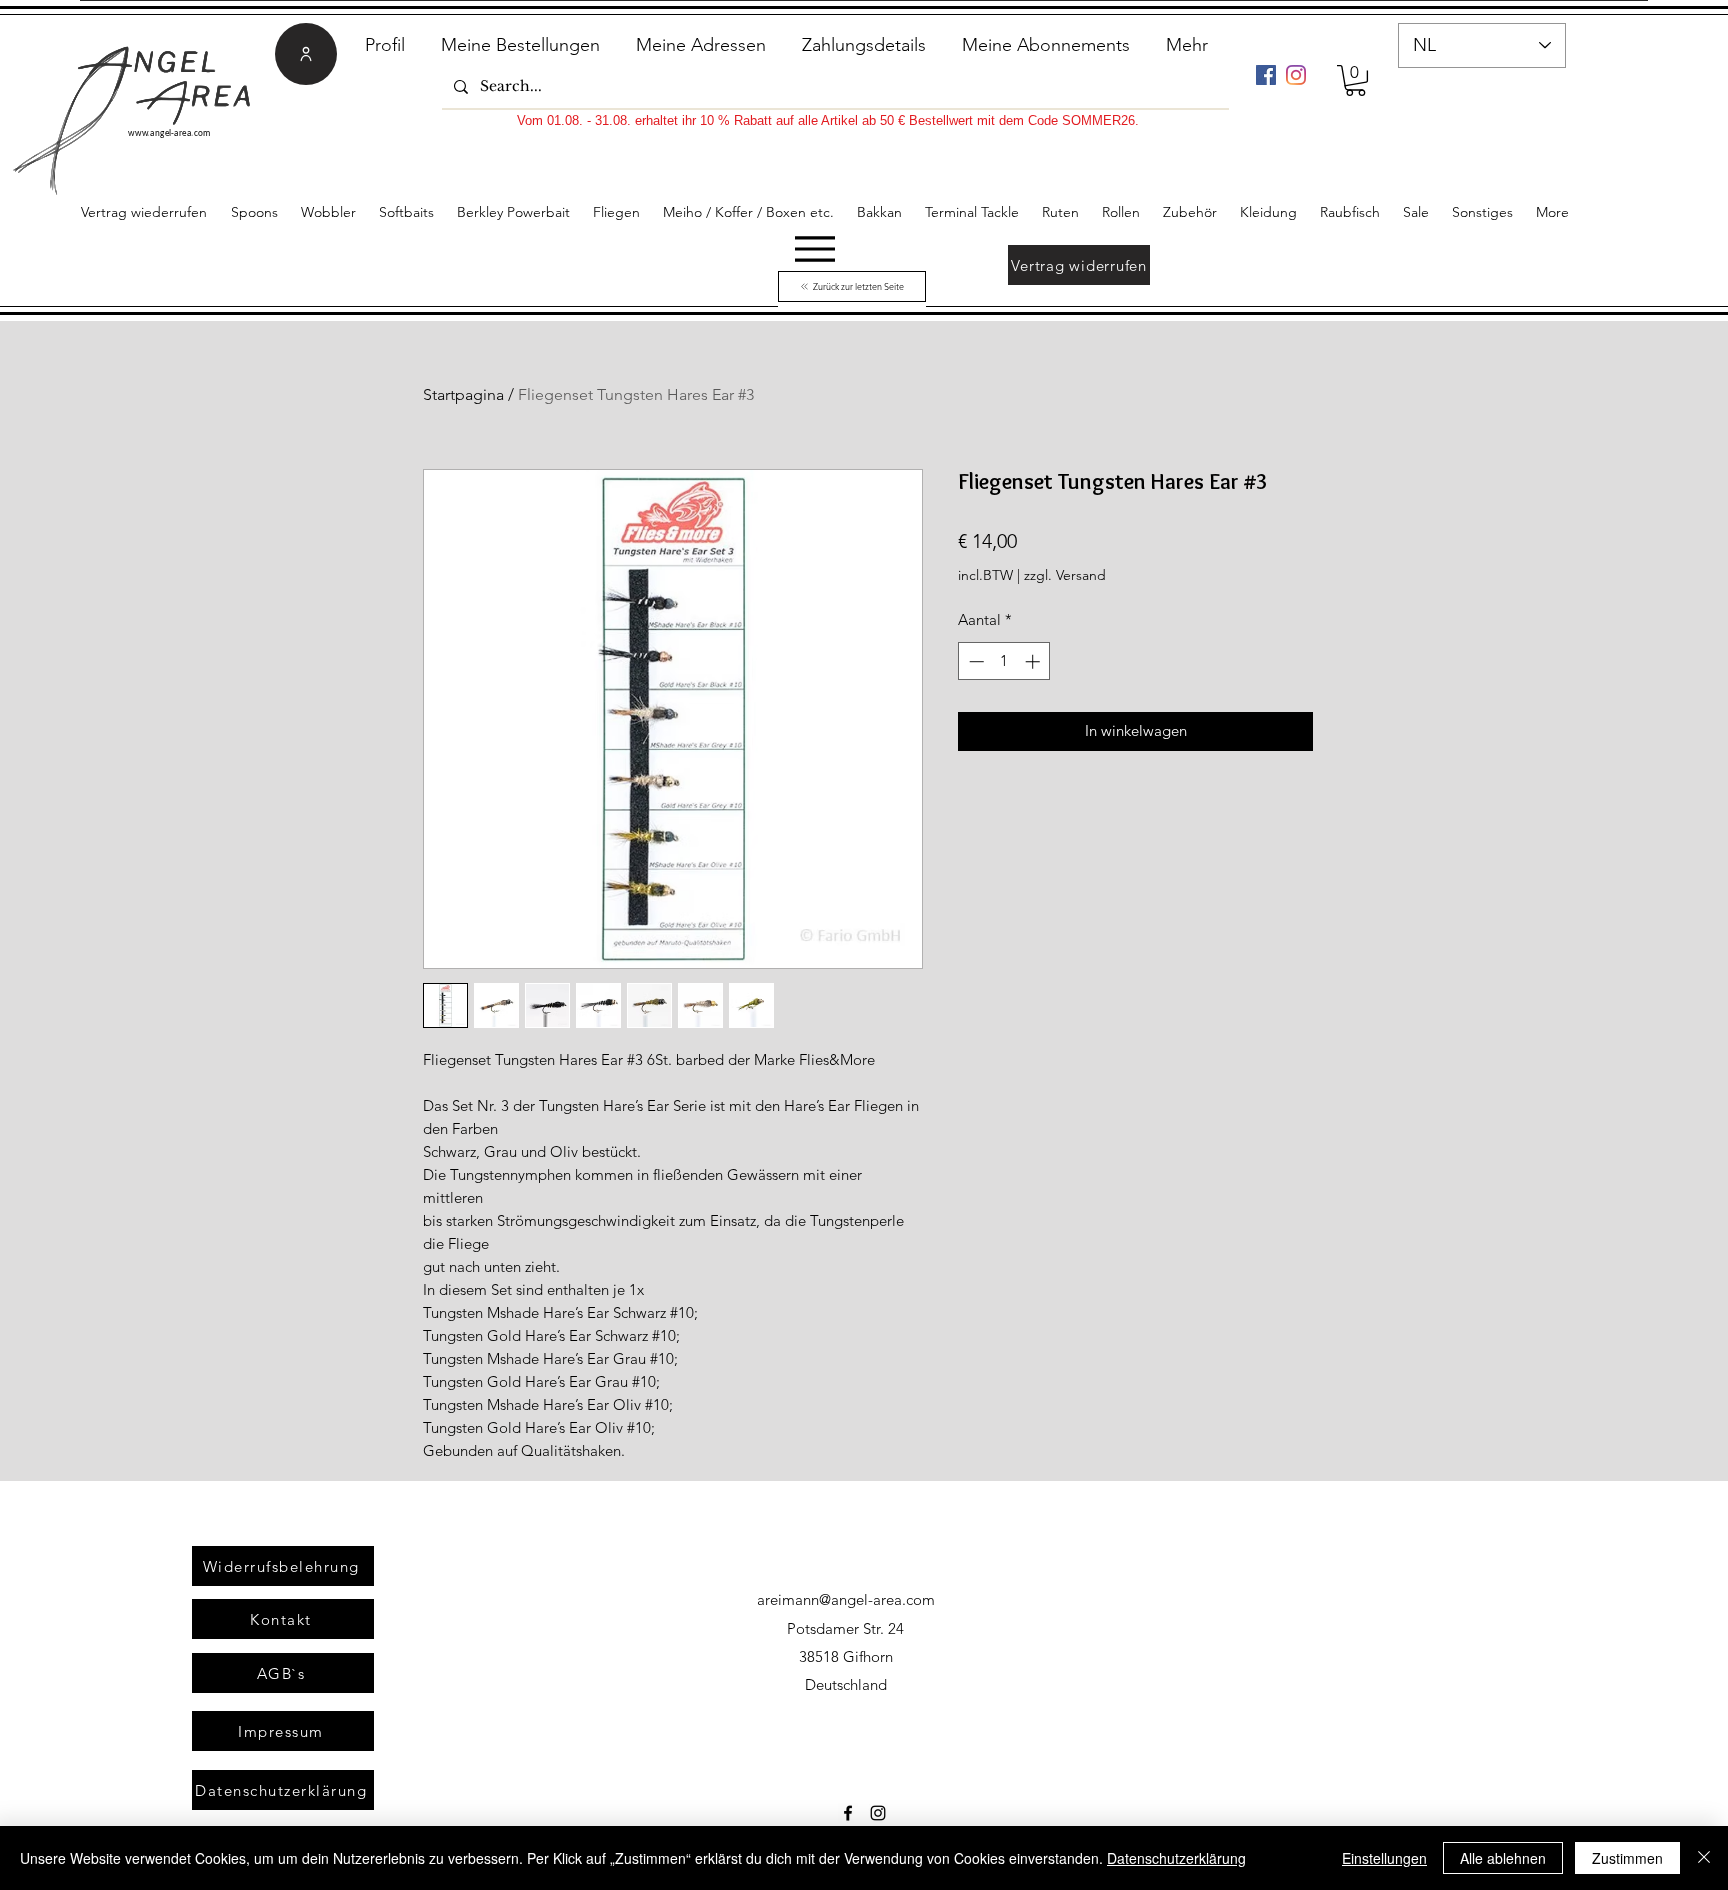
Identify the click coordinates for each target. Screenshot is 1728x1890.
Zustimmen (1627, 1858)
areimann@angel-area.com (846, 1599)
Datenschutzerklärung (1176, 1858)
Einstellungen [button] (1384, 1858)
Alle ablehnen (1503, 1858)
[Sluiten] (1704, 1858)
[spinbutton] (1004, 661)
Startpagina (463, 394)
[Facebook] (1266, 75)
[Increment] (1034, 661)
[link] (1355, 80)
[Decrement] (974, 661)
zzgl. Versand (1065, 575)
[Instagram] (1296, 75)
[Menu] (814, 248)
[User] (306, 54)
